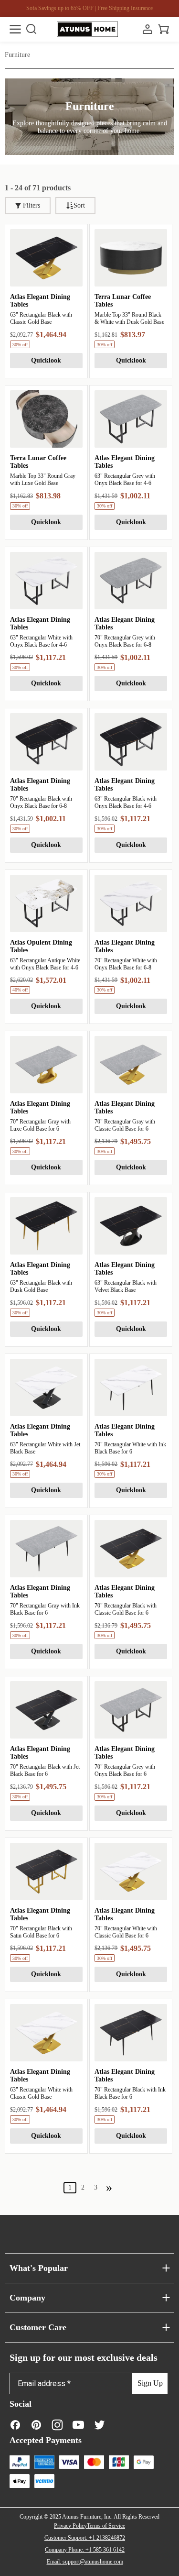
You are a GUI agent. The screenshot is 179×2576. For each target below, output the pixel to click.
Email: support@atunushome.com (85, 2562)
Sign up (150, 2383)
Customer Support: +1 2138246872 (85, 2538)
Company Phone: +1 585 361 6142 (85, 2550)
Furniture (17, 55)
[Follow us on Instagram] (57, 2425)
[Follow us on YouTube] (78, 2425)
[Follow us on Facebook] (15, 2425)
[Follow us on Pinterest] (36, 2425)
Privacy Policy (70, 2526)
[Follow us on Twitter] (99, 2425)
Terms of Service (106, 2526)
